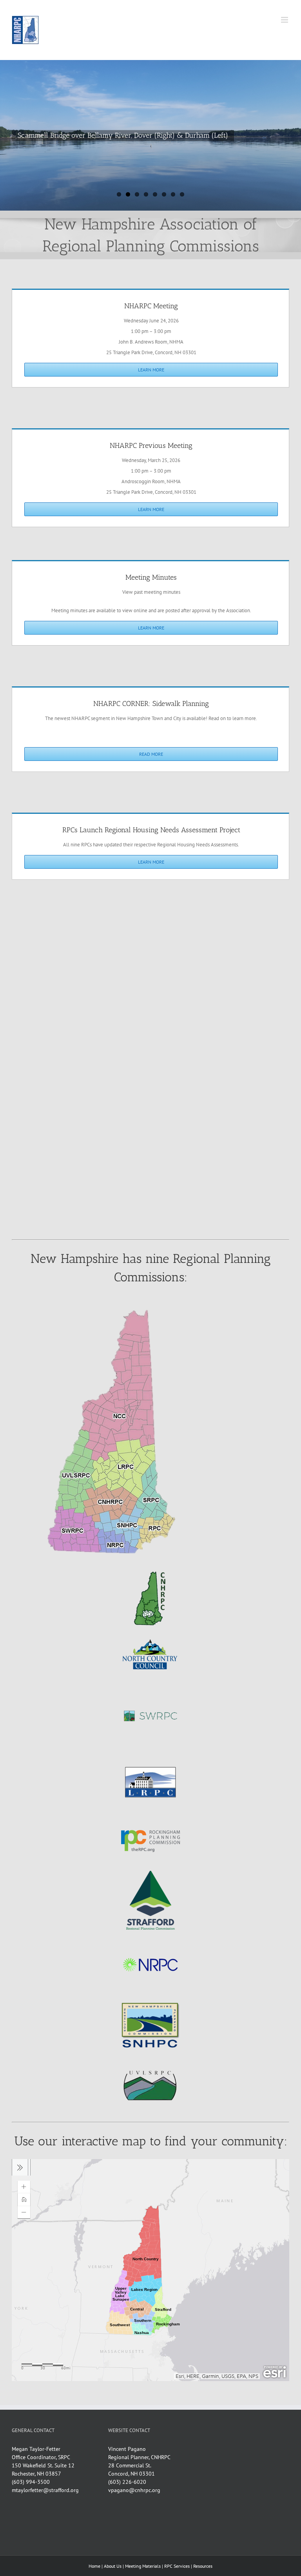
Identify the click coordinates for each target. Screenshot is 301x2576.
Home (94, 2566)
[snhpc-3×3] (150, 2000)
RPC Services (177, 2566)
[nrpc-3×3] (150, 1941)
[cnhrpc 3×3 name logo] (150, 1572)
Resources (203, 2566)
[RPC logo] (150, 1815)
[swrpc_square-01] (150, 1690)
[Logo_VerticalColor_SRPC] (150, 1874)
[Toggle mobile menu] (285, 20)
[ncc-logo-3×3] (150, 1631)
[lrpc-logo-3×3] (150, 1756)
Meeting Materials (143, 2566)
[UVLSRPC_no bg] (150, 2058)
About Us (113, 2566)
